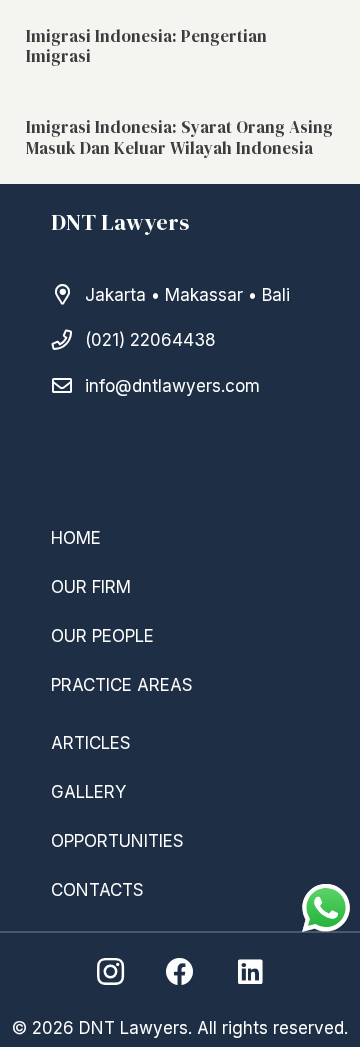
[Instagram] (110, 972)
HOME (76, 538)
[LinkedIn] (250, 972)
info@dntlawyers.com (172, 386)
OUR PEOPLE (102, 636)
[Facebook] (180, 972)
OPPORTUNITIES (117, 841)
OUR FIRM (91, 587)
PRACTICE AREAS (122, 685)
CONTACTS (97, 890)
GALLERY (88, 792)
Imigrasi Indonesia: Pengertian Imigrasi (146, 46)
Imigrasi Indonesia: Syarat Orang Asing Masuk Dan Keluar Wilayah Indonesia (179, 137)
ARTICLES (91, 743)
